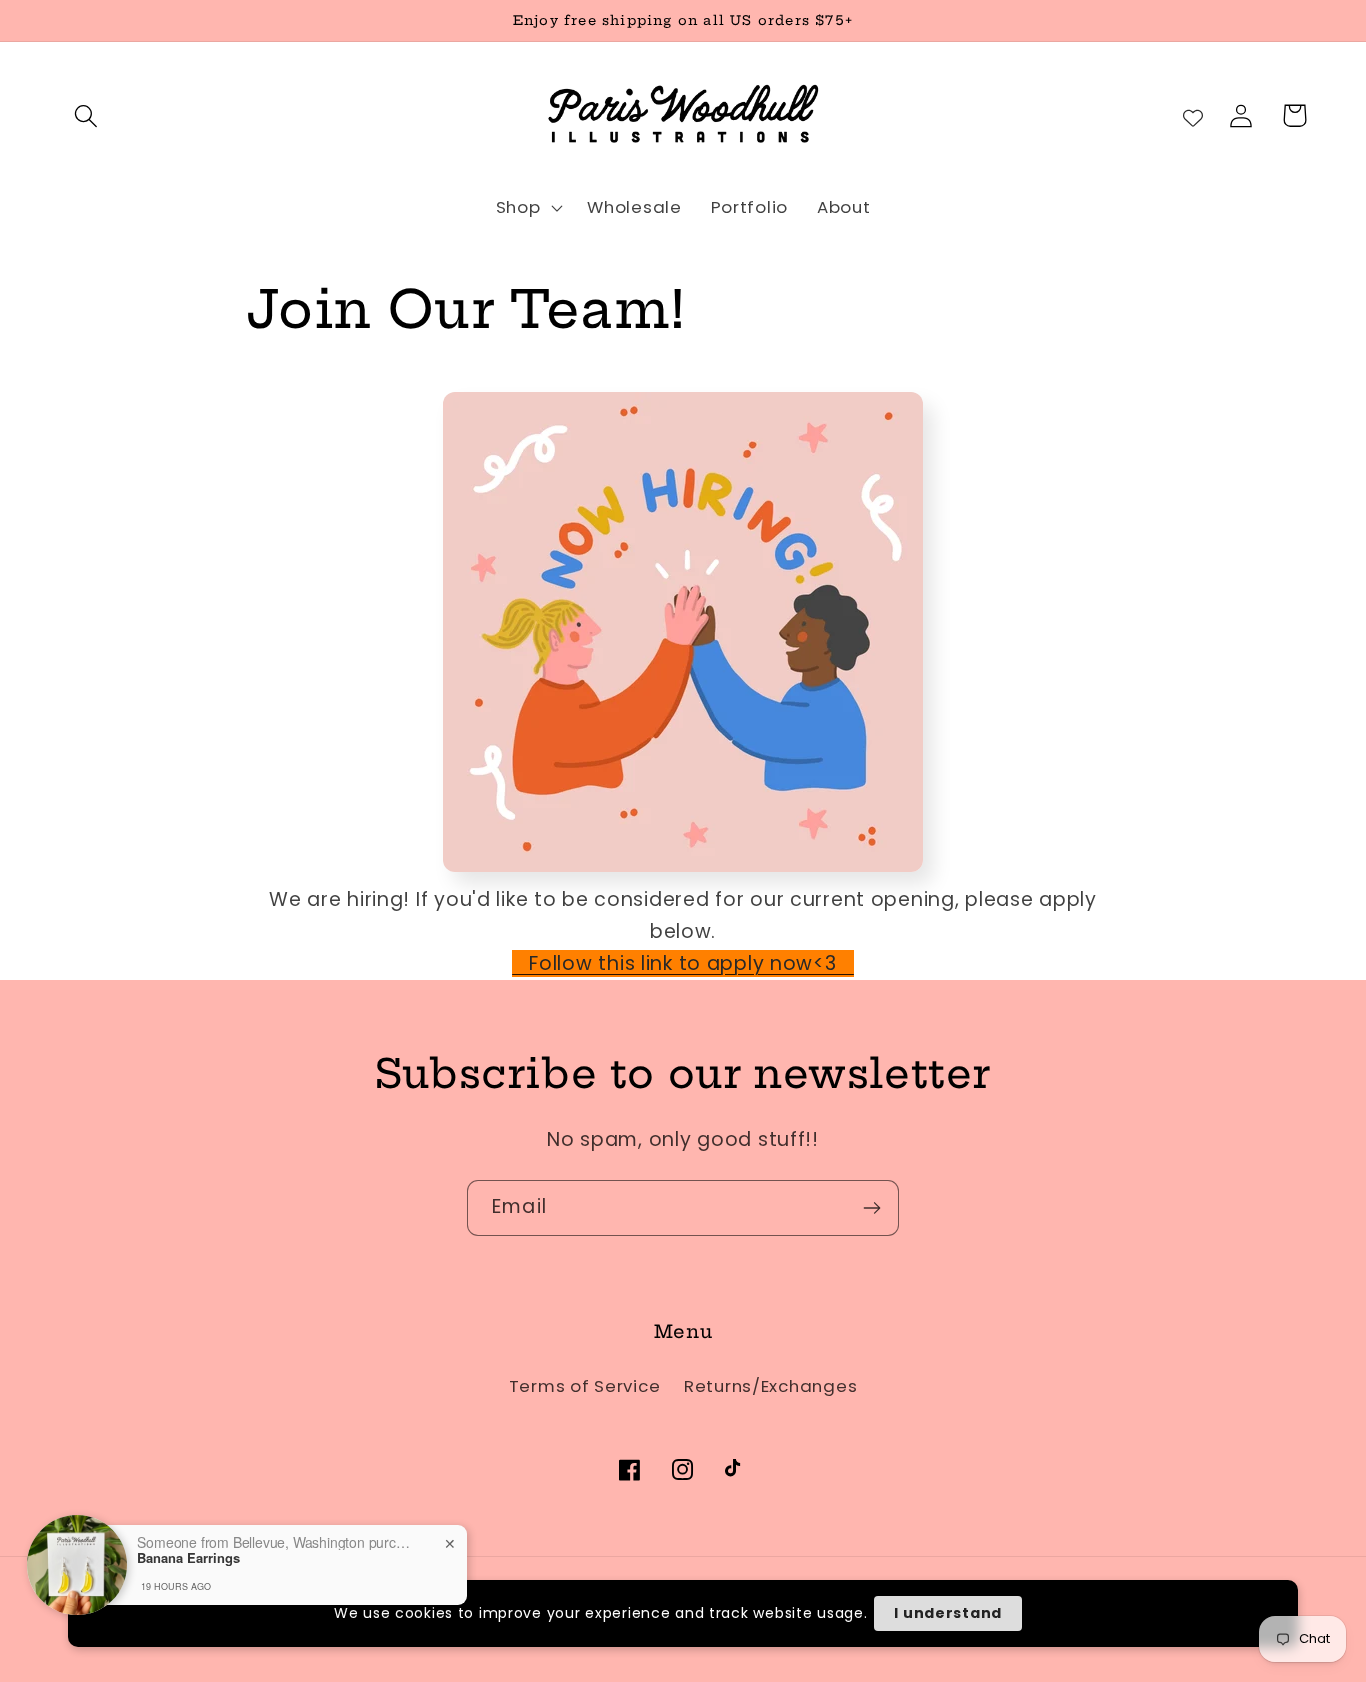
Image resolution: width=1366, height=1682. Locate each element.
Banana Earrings (188, 1558)
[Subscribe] (871, 1208)
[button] (86, 115)
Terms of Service (585, 1386)
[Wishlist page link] (1193, 116)
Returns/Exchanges (770, 1386)
